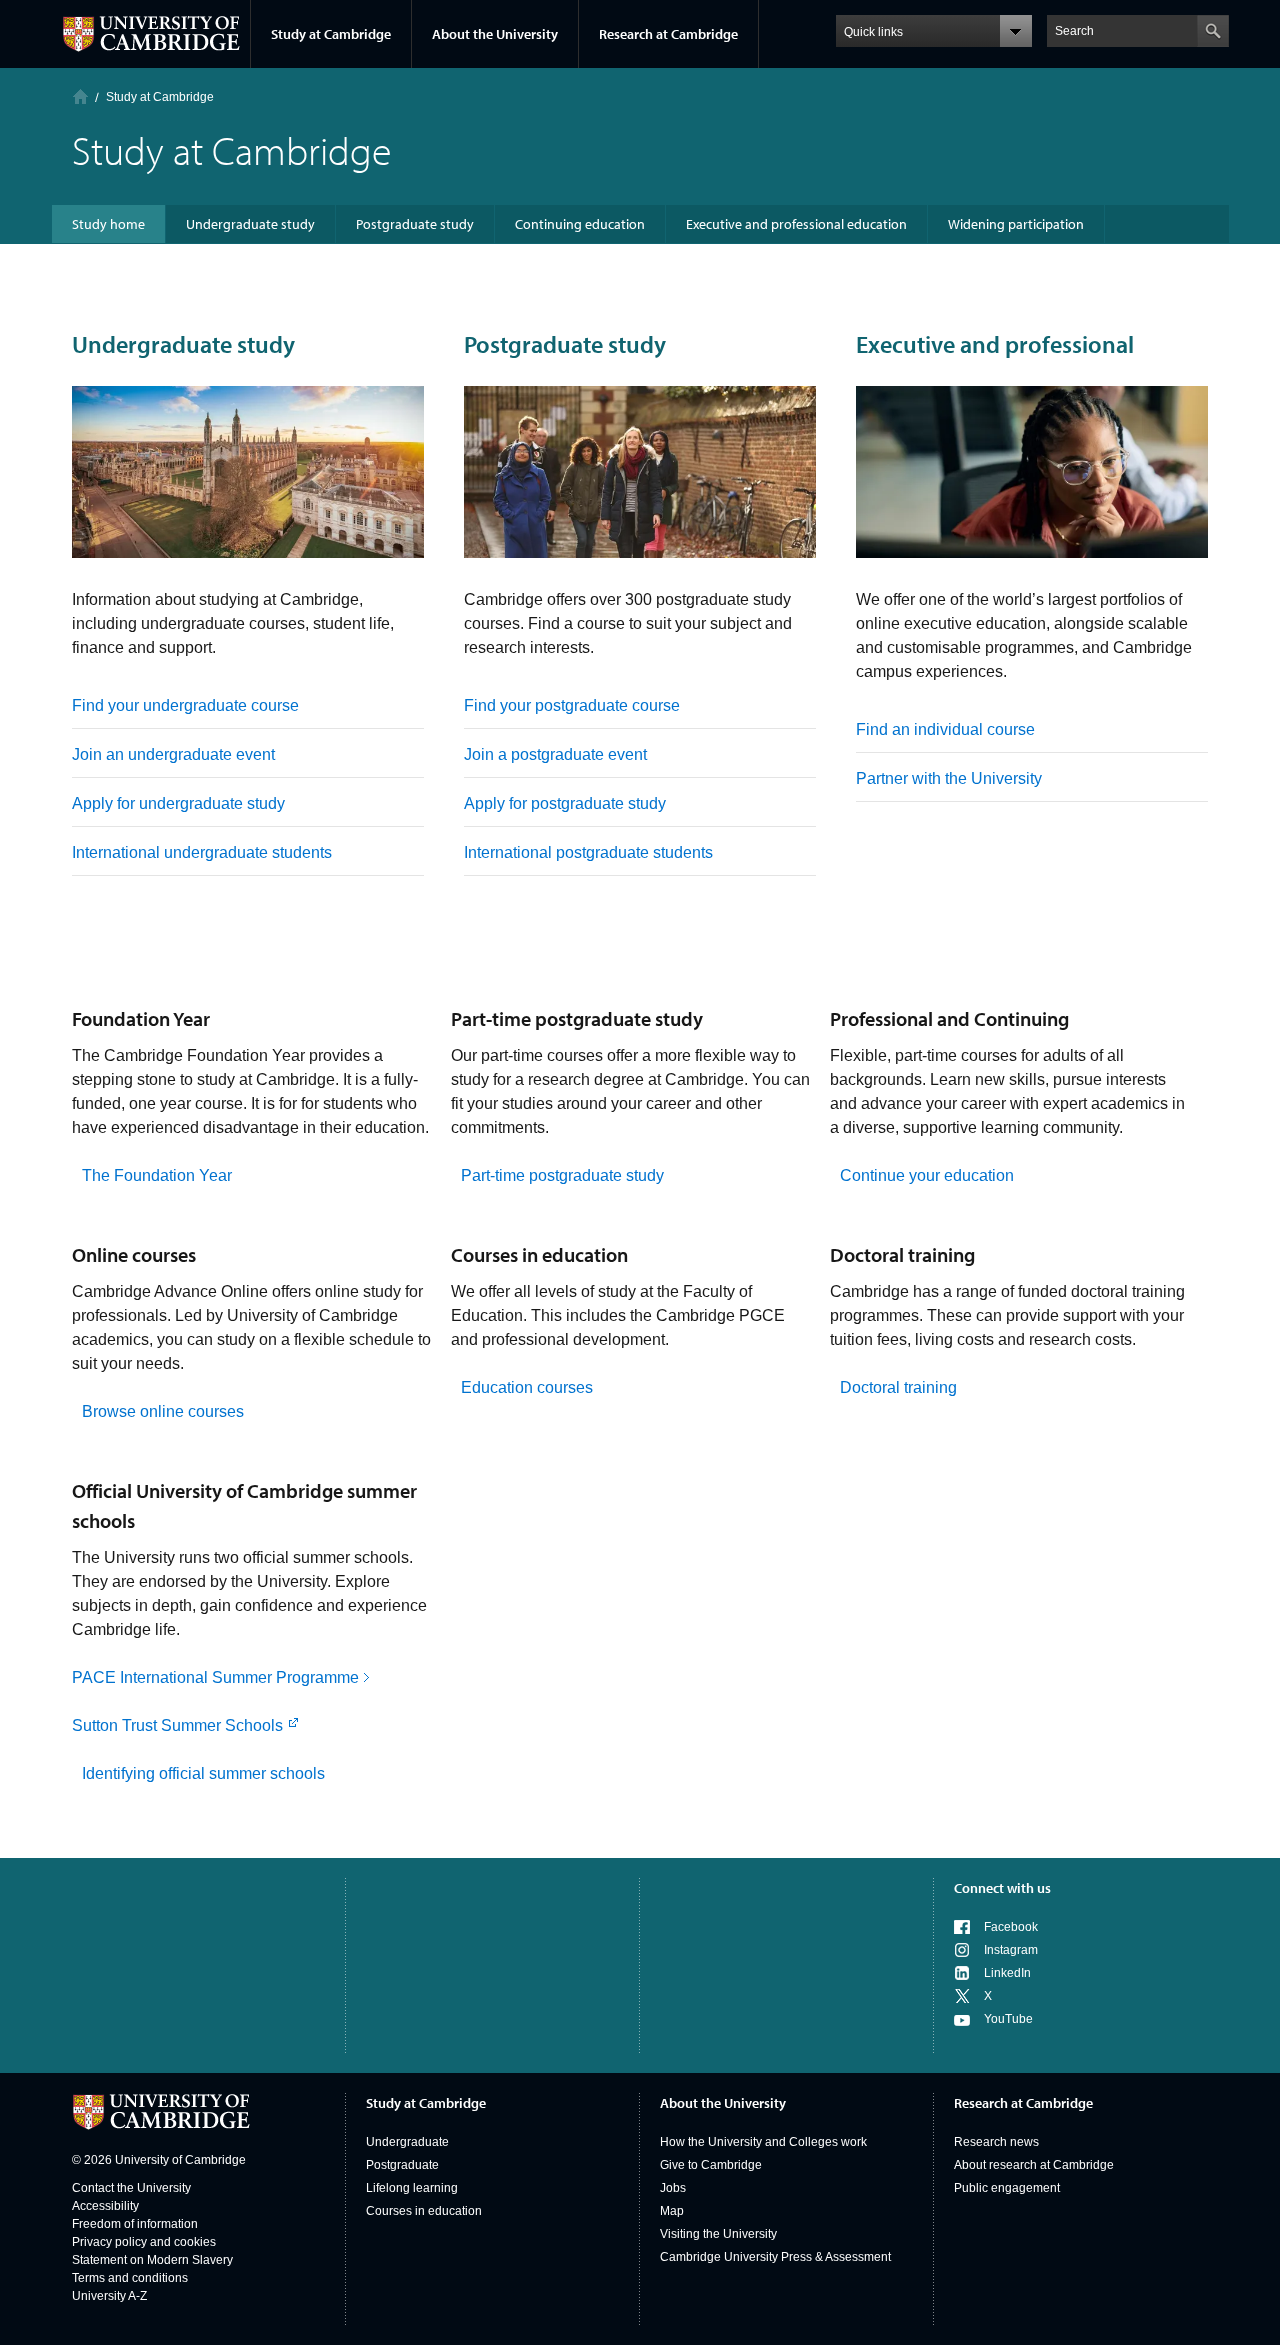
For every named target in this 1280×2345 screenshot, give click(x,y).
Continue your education (927, 1175)
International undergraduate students (202, 852)
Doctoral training (902, 1254)
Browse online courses (163, 1411)
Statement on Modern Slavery (152, 2260)
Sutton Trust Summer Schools (177, 1725)
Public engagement (1007, 2188)
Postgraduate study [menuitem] (415, 224)
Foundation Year (141, 1018)
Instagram (1011, 1950)
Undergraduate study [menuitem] (250, 224)
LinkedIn (1007, 1973)
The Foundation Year (157, 1175)
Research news (996, 2142)
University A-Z (109, 2296)
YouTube (1008, 2019)
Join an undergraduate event (173, 754)
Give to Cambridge (711, 2165)
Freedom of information (135, 2224)
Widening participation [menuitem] (1016, 224)
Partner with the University (949, 778)
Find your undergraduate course (185, 705)
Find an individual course (945, 729)
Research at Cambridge (668, 34)
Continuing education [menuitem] (580, 224)
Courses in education (539, 1254)
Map (672, 2211)
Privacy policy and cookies (144, 2242)
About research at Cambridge (1034, 2165)
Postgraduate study (565, 344)
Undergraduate (407, 2142)
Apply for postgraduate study (565, 803)
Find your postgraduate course (572, 705)
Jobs (673, 2188)
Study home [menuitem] (108, 224)
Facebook (1011, 1927)
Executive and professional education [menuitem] (796, 224)
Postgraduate (402, 2165)
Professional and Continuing (949, 1018)
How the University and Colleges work (763, 2142)
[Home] (80, 96)
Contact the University (131, 2188)
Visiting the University (718, 2234)
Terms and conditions (130, 2278)
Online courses (134, 1254)
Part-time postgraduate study (577, 1018)
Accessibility (105, 2206)
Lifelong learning (412, 2188)
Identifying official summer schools (203, 1773)
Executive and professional (995, 344)
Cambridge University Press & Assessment (775, 2257)
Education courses (527, 1387)
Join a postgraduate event (555, 754)
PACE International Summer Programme (215, 1677)
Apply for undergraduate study (178, 803)
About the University (495, 34)
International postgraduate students (588, 852)
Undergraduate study (183, 344)
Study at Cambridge (331, 34)
